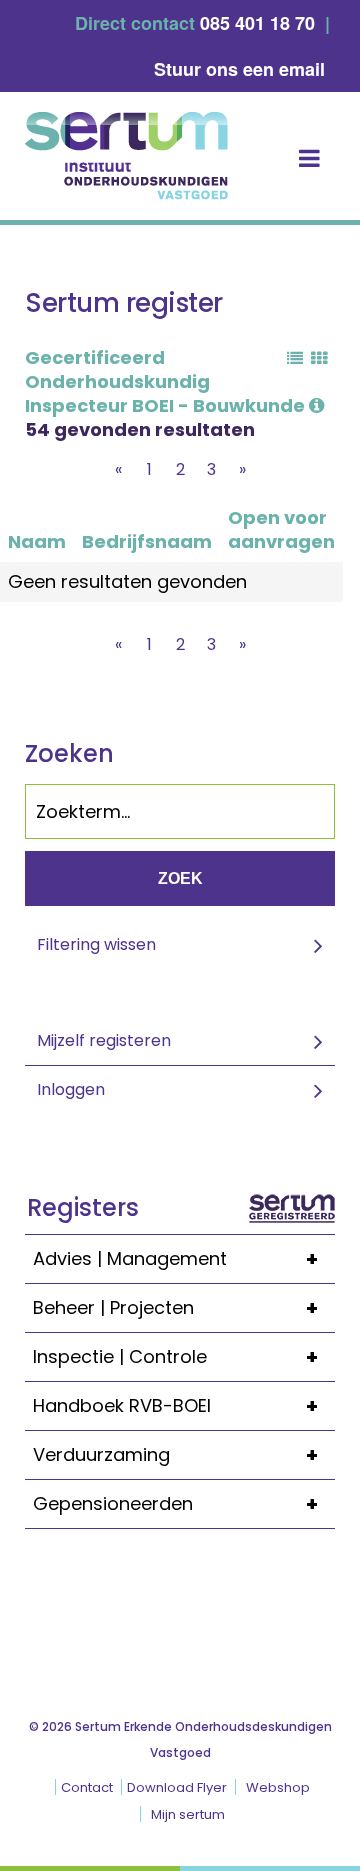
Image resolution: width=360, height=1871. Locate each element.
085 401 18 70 (257, 23)
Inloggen (71, 1089)
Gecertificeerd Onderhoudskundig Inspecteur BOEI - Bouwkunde (167, 381)
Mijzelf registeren (104, 1040)
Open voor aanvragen (281, 529)
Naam (37, 541)
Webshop (278, 1787)
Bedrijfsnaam (147, 541)
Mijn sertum (188, 1814)
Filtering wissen (96, 944)
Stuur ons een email (239, 69)
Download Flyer (177, 1787)
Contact (87, 1787)
